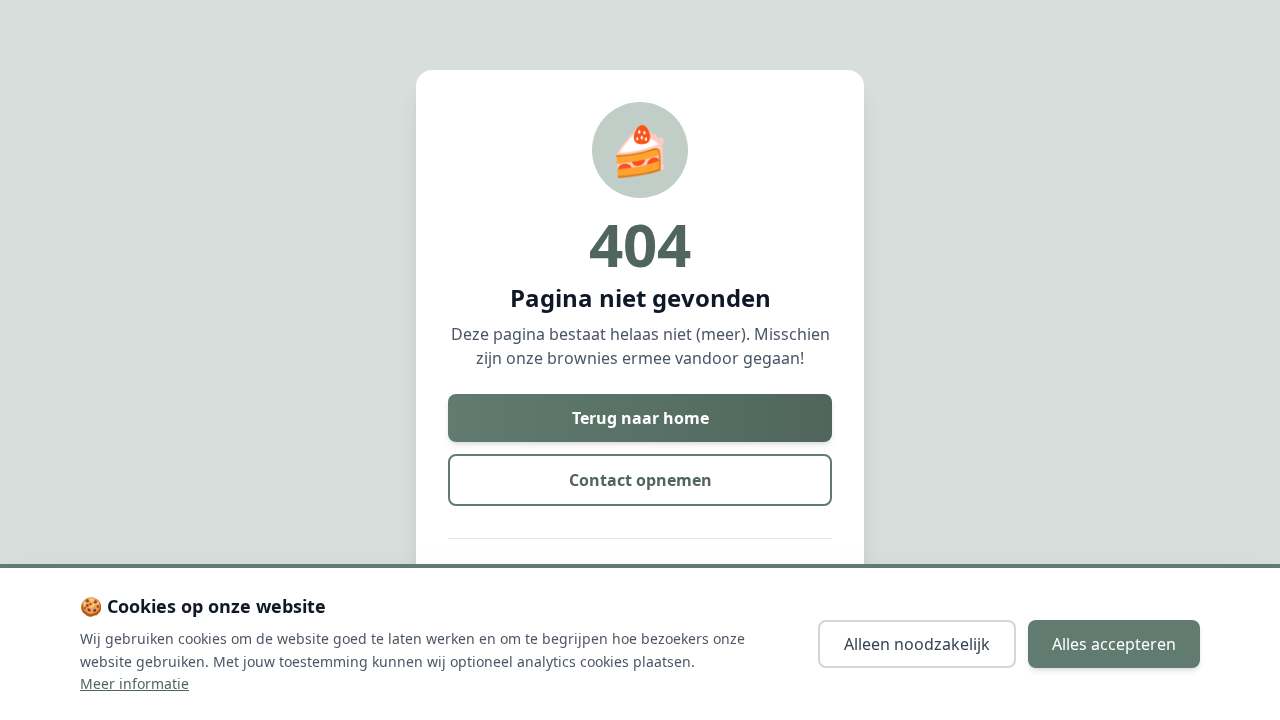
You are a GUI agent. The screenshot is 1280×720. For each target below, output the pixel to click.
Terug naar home (640, 418)
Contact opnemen (640, 480)
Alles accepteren (1114, 644)
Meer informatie (134, 683)
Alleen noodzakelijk (917, 644)
